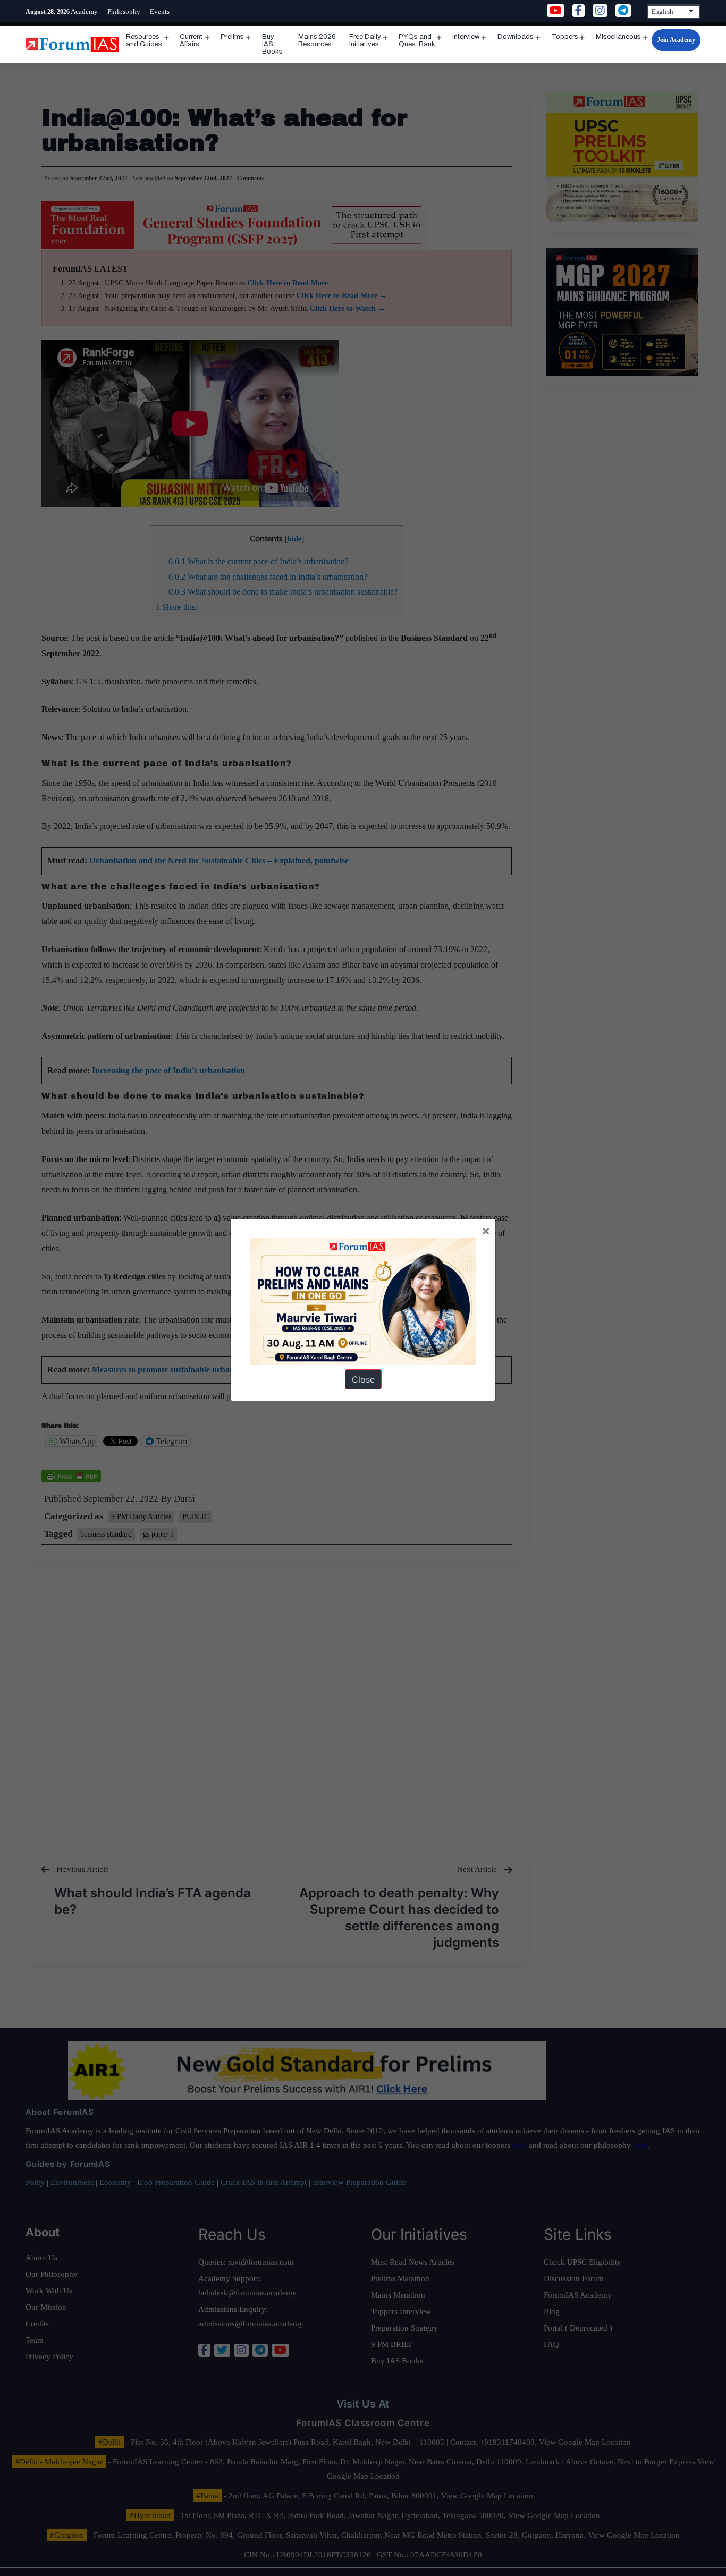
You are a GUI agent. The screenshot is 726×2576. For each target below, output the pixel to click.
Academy (84, 11)
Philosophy (124, 11)
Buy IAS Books (272, 44)
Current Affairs (191, 40)
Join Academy (676, 40)
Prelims (232, 37)
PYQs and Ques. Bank (417, 40)
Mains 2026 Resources (317, 40)
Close (363, 1379)
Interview (466, 37)
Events (160, 11)
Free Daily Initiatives (365, 40)
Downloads (516, 37)
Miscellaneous (618, 37)
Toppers (565, 37)
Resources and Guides (144, 40)
